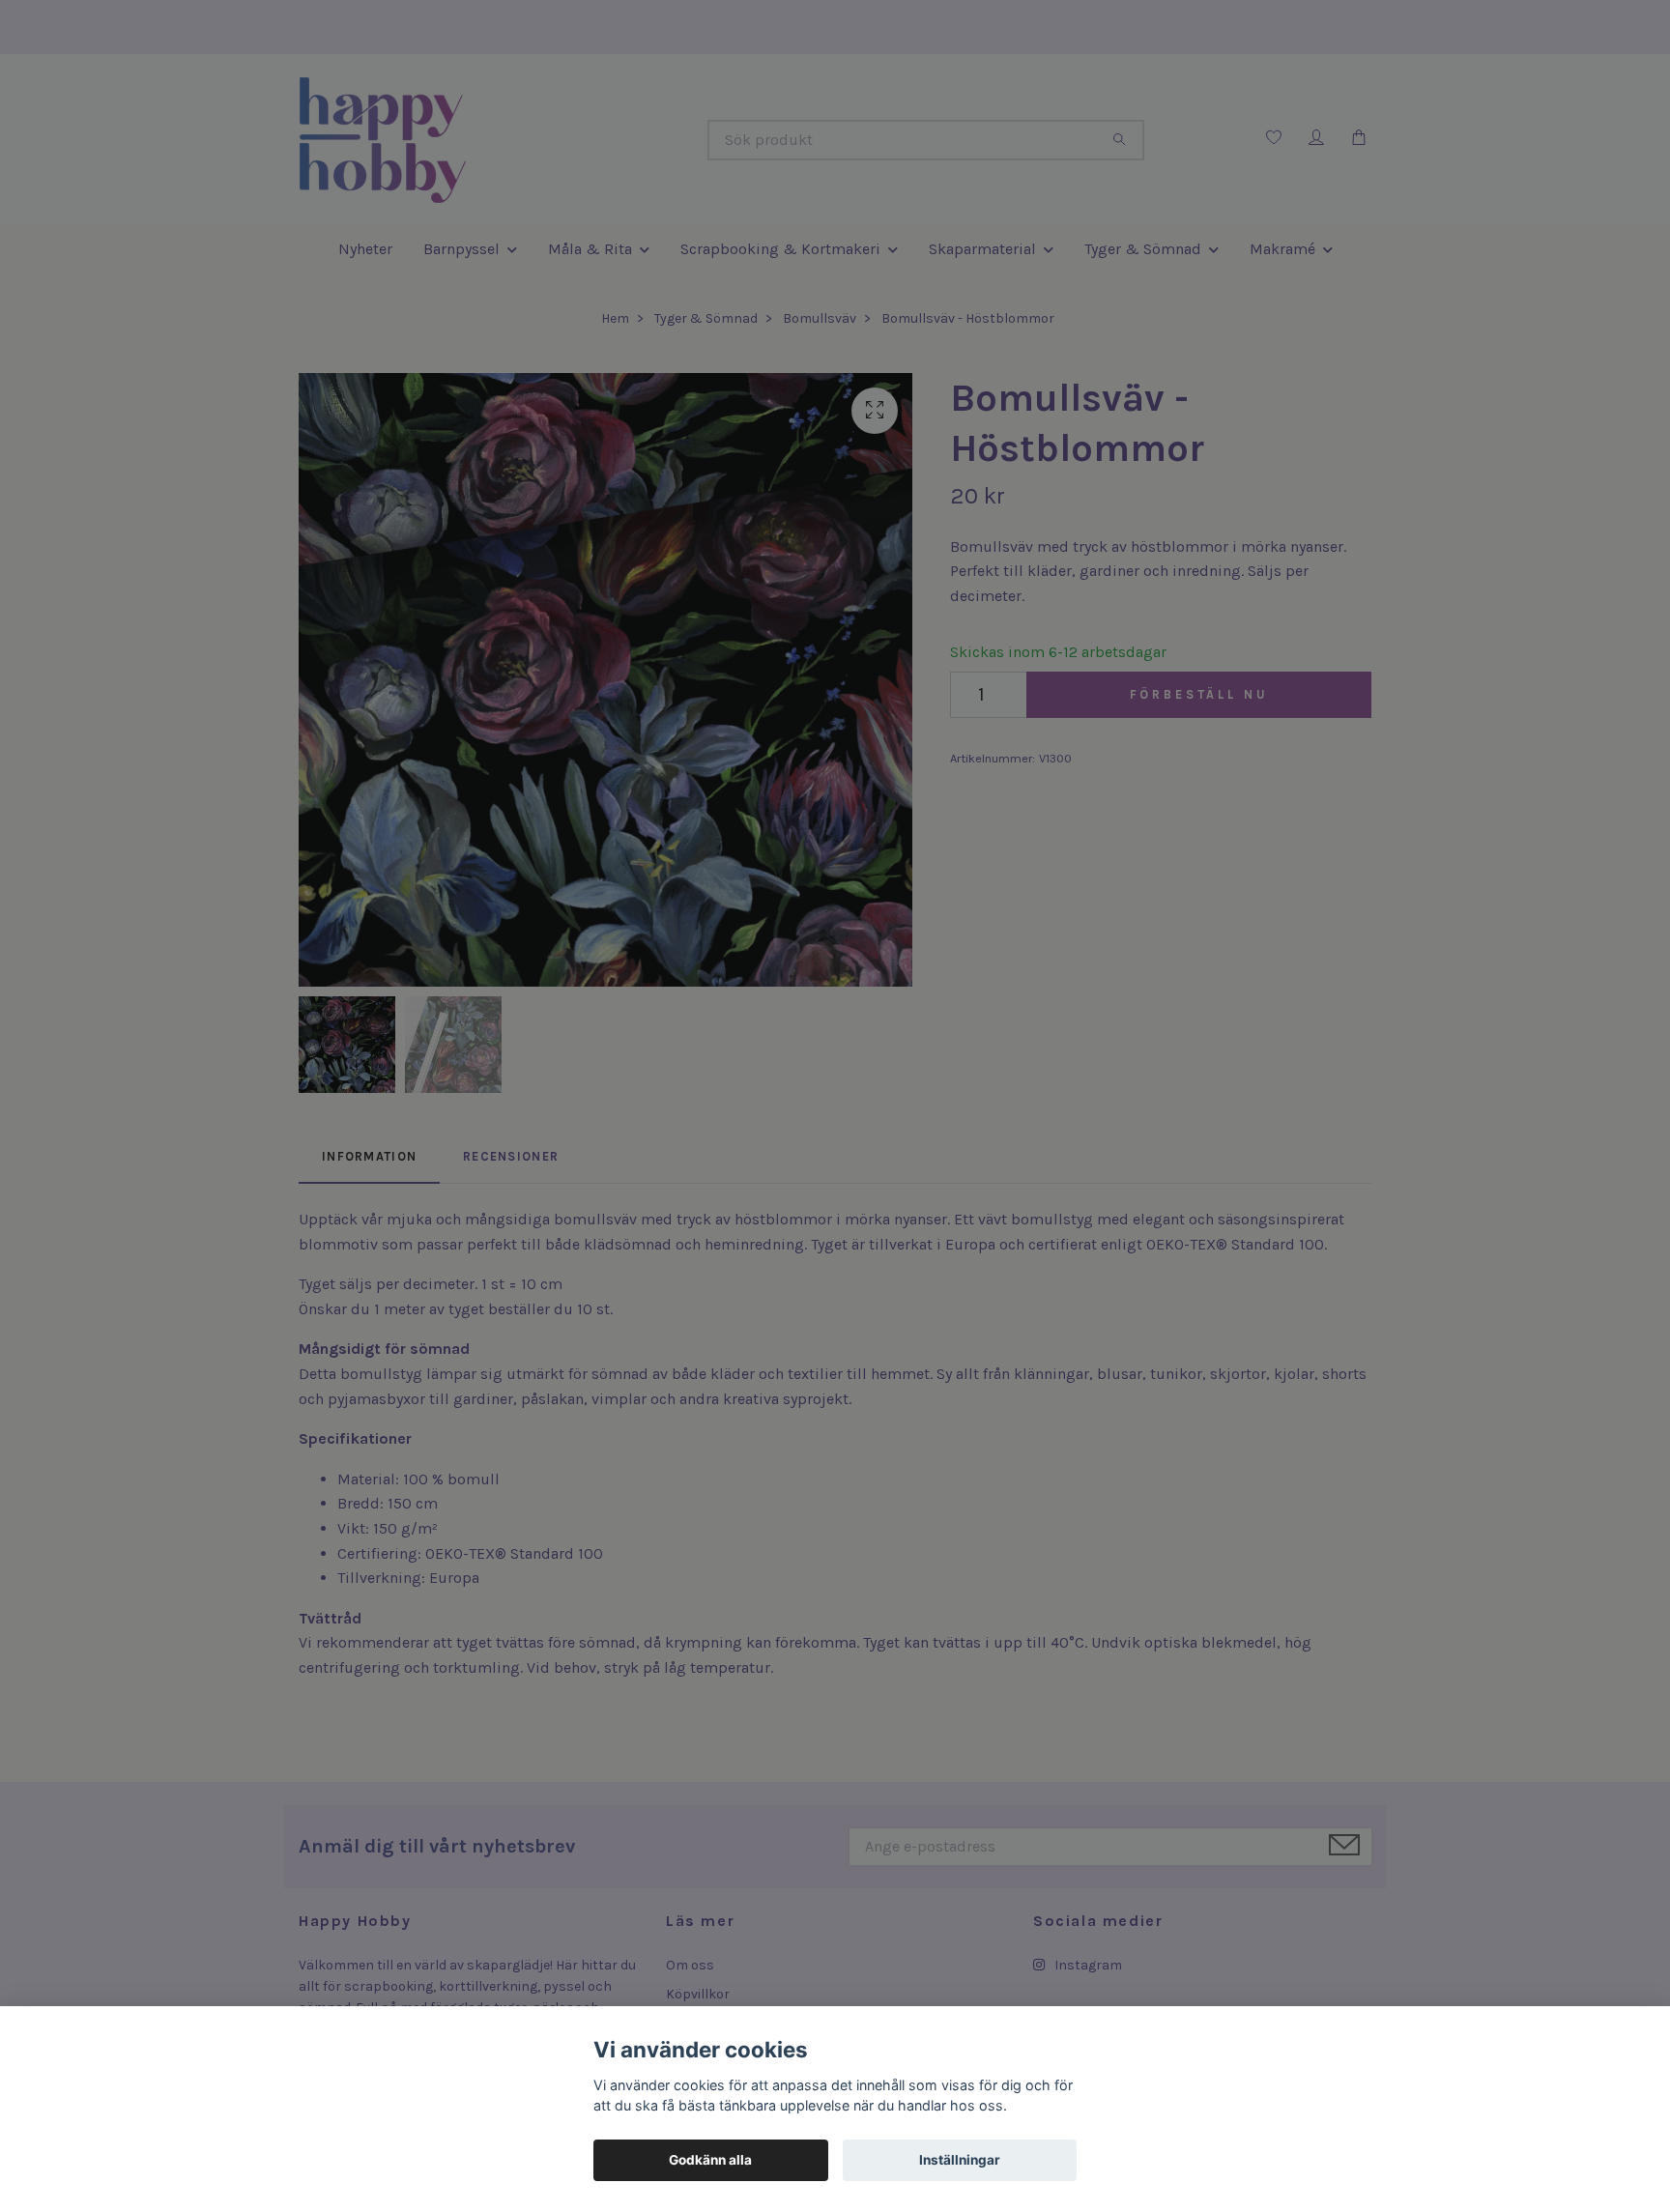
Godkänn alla (710, 2160)
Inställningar (960, 2160)
